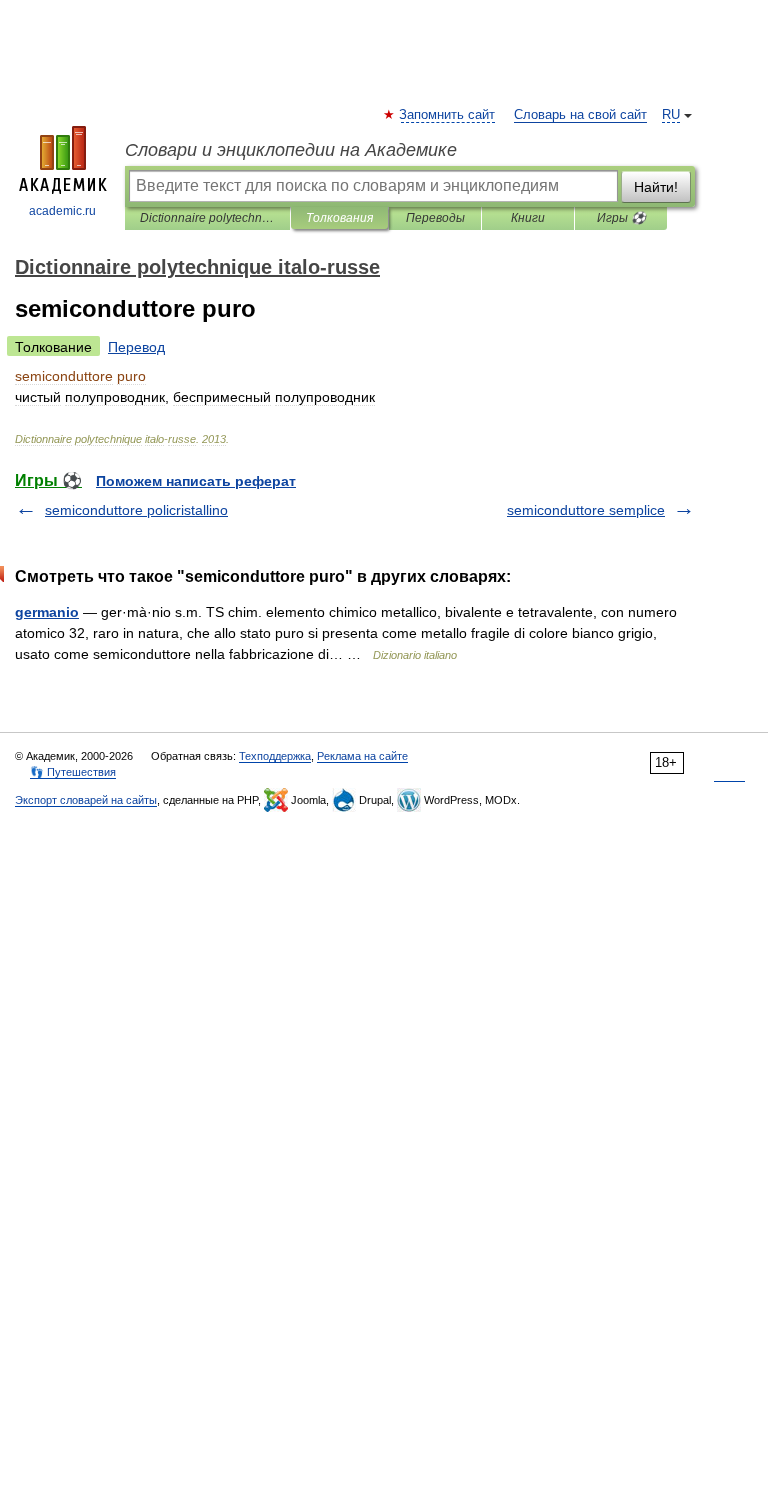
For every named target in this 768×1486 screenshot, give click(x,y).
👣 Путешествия (73, 772)
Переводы (435, 218)
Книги (528, 218)
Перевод (136, 347)
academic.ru (62, 211)
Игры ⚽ (621, 218)
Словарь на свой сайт (580, 115)
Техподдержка (275, 756)
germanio (47, 612)
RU (671, 115)
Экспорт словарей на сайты (86, 800)
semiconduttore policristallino (136, 510)
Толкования (339, 218)
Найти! (656, 187)
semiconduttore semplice (586, 510)
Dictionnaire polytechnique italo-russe (207, 218)
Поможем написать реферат (196, 481)
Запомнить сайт (448, 115)
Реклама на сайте (362, 756)
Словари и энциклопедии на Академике (291, 150)
